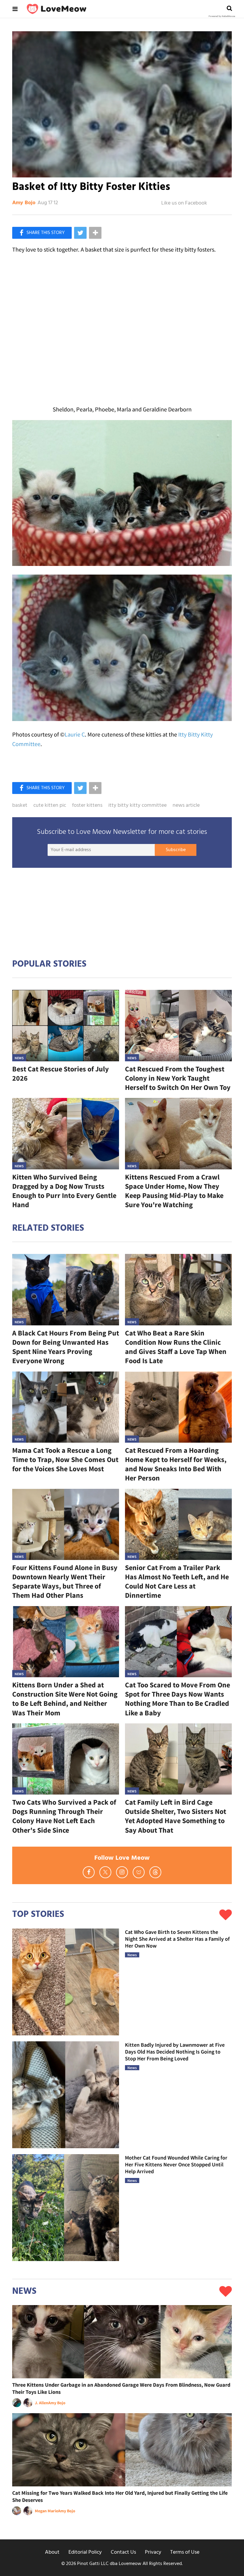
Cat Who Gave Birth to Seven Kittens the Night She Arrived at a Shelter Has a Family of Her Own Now (177, 1939)
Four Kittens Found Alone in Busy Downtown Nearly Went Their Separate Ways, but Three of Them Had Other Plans (65, 1582)
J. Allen (42, 2403)
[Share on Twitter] (80, 233)
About (52, 2552)
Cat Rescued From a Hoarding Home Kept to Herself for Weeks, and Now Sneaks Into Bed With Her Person (176, 1464)
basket (20, 806)
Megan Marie (46, 2511)
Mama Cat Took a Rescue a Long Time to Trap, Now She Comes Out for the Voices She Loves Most (65, 1459)
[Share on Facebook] (42, 233)
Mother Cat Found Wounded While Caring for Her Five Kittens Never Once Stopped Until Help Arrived (176, 2165)
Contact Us (123, 2552)
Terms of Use (185, 2552)
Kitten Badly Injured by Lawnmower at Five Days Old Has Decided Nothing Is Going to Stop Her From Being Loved (175, 2052)
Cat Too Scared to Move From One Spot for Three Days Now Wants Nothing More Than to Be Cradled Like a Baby (177, 1699)
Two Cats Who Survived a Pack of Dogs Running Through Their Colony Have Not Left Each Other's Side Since (64, 1816)
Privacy (153, 2552)
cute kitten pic (50, 806)
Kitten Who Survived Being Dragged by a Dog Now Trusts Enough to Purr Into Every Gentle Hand (64, 1191)
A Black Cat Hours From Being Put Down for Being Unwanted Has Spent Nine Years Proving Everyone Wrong (66, 1347)
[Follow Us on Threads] (155, 1872)
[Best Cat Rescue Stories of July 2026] (66, 1025)
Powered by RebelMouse (222, 16)
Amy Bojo (24, 203)
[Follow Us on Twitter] (105, 1872)
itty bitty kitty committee (137, 806)
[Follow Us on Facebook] (89, 1872)
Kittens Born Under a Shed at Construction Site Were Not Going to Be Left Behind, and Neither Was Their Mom (65, 1699)
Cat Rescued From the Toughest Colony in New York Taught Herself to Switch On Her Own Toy (178, 1078)
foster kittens (87, 806)
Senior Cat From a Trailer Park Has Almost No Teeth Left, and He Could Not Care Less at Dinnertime (177, 1582)
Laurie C (75, 734)
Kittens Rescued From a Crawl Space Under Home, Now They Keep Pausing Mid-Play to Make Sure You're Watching (174, 1191)
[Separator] (95, 233)
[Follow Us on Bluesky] (139, 1872)
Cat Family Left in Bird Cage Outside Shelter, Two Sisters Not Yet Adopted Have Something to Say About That (176, 1816)
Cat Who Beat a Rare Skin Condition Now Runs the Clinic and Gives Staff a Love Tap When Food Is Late (176, 1347)
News (19, 1058)
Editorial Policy (85, 2552)
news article (186, 806)
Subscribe (176, 850)
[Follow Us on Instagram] (122, 1872)
